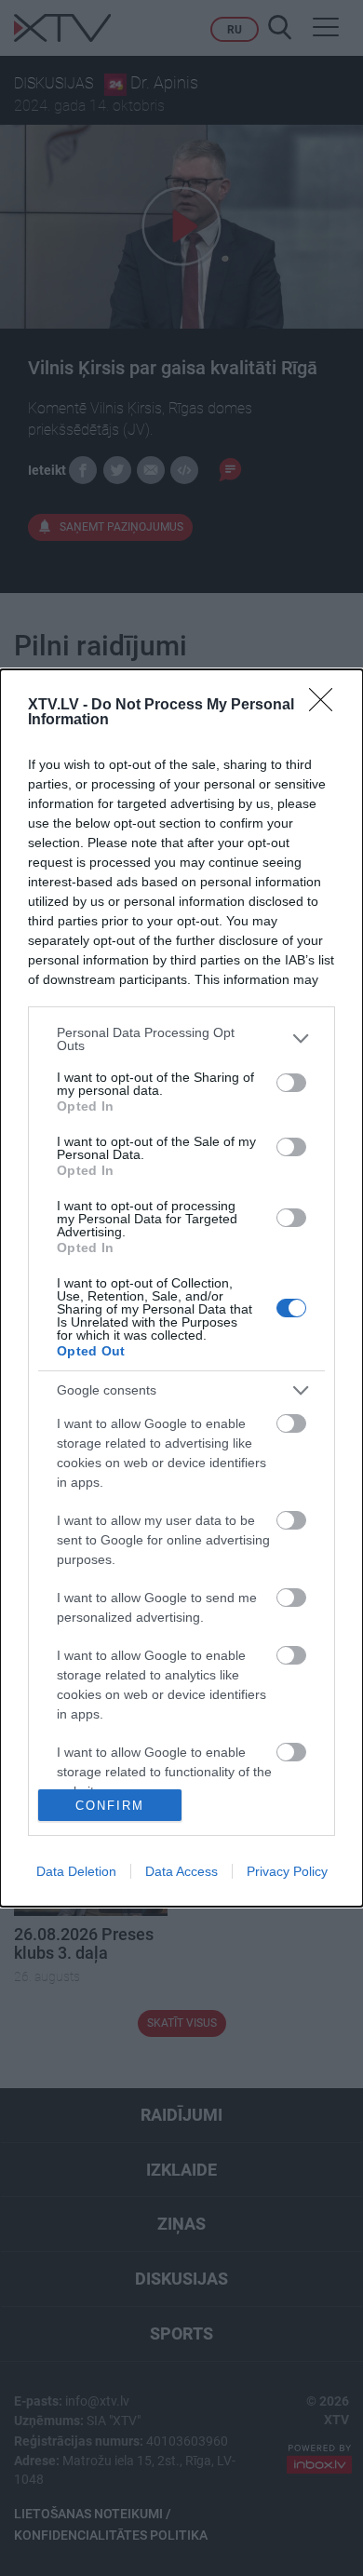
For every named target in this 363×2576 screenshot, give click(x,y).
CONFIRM (110, 1806)
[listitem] (181, 1039)
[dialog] (181, 1288)
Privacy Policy (287, 1871)
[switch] (291, 1083)
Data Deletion (76, 1871)
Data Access (181, 1871)
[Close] (327, 706)
